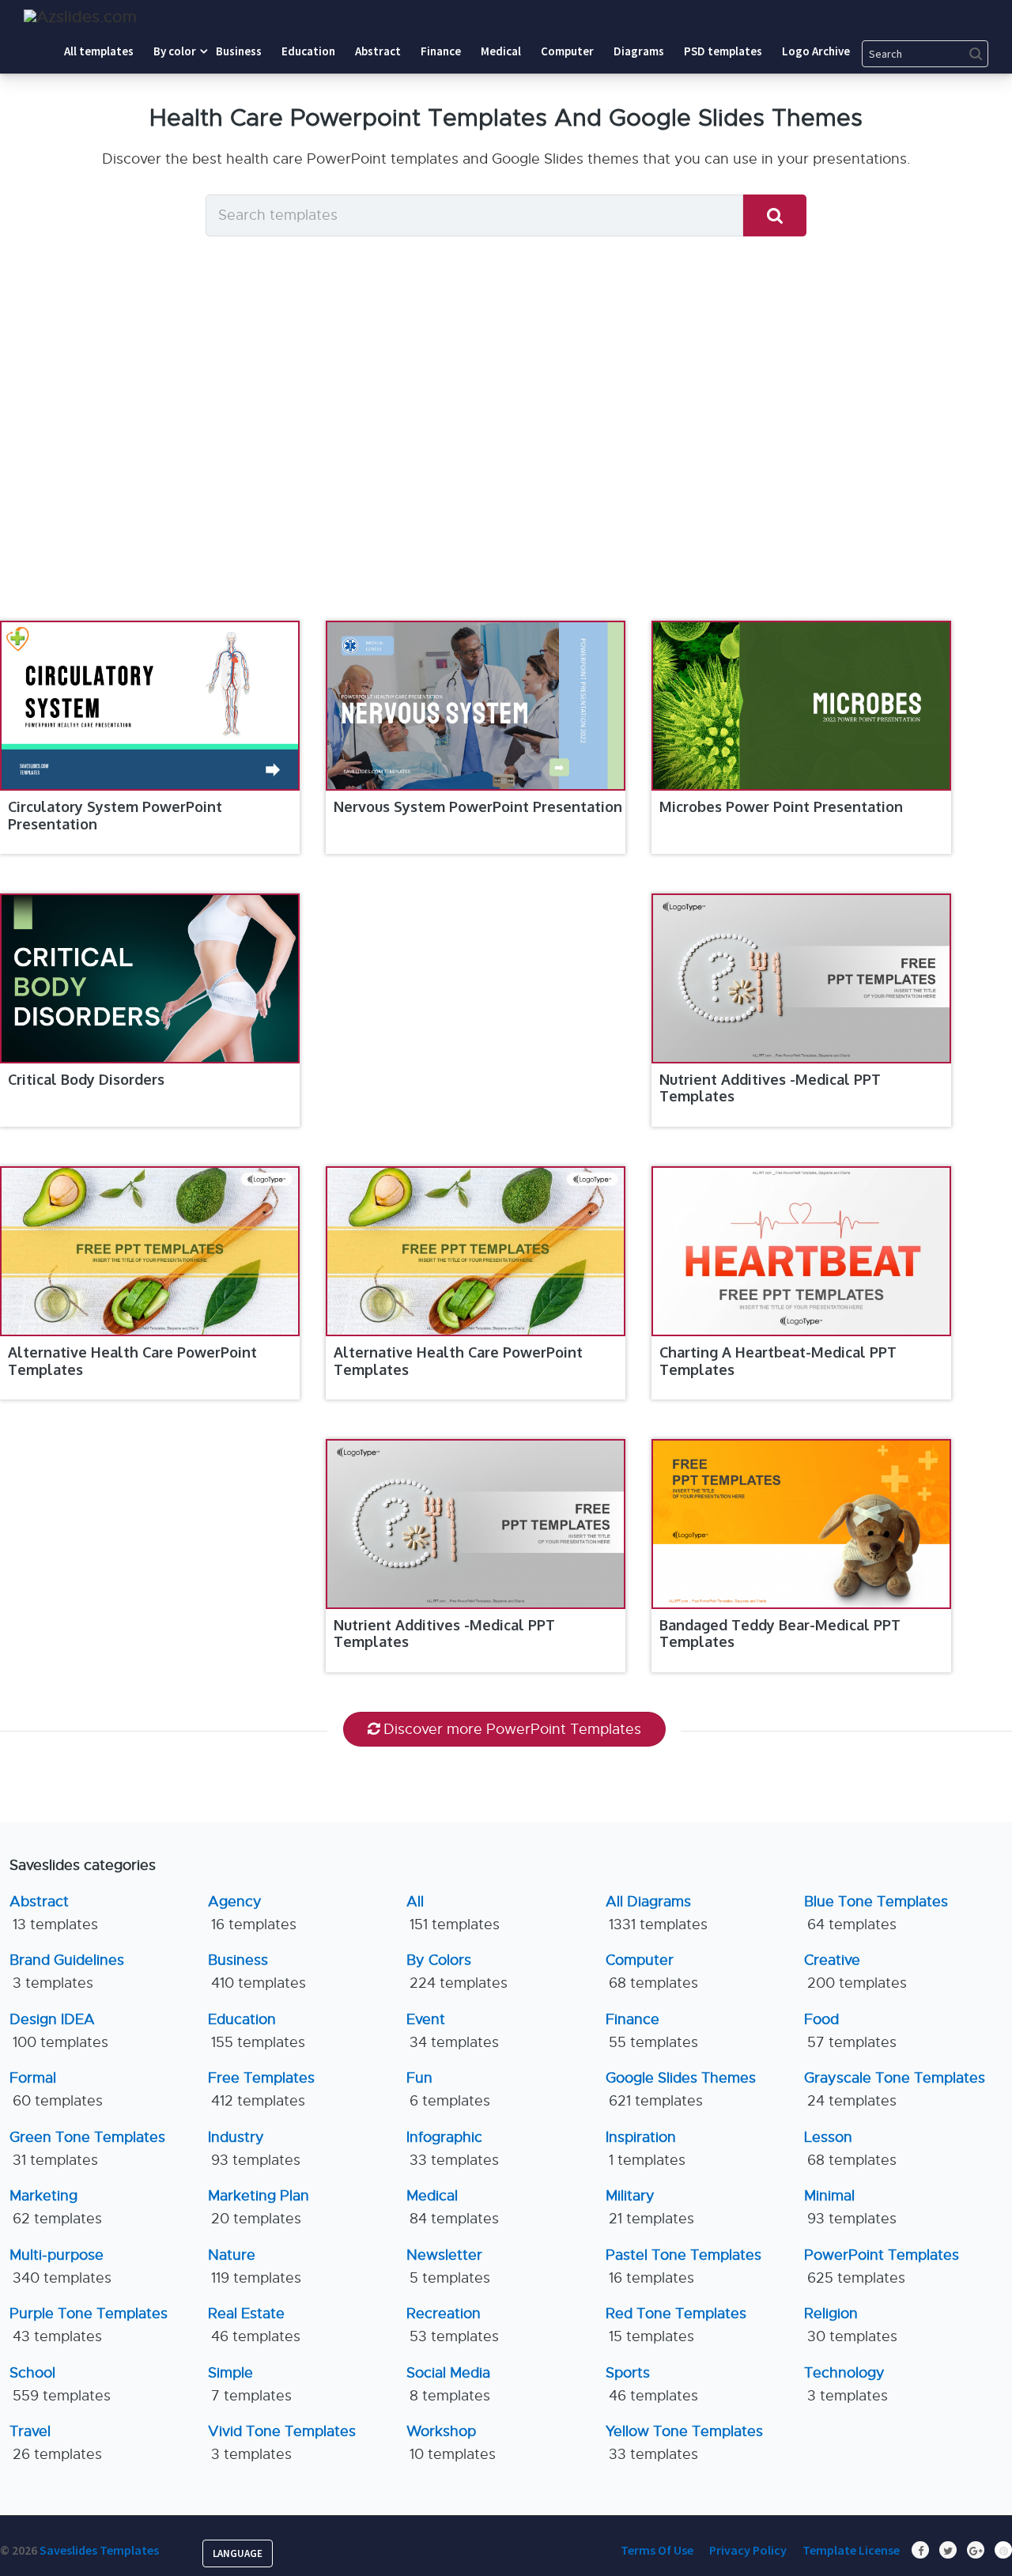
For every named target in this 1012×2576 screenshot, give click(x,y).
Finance (652, 2031)
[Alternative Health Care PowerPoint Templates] (150, 1251)
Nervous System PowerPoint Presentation (478, 806)
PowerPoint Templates (882, 2266)
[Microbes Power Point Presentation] (801, 706)
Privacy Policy (748, 2550)
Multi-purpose (60, 2266)
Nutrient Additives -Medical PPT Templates (770, 1088)
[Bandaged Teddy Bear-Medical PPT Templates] (801, 1524)
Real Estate (254, 2325)
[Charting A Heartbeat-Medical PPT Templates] (801, 1251)
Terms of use (657, 2550)
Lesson (850, 2149)
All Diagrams (657, 1913)
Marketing (56, 2207)
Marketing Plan (259, 2207)
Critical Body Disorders (86, 1079)
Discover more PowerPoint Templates (512, 1729)
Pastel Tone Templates (683, 2266)
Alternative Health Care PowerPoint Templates (132, 1361)
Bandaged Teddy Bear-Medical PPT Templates (780, 1634)
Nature (255, 2266)
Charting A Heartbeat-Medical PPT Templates (778, 1361)
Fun (448, 2089)
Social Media (448, 2384)
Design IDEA (59, 2031)
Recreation (453, 2325)
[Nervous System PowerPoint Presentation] (476, 706)
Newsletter (448, 2266)
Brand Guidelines (67, 1972)
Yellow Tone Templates (684, 2443)
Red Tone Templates (676, 2325)
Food (850, 2031)
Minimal (850, 2207)
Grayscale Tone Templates (895, 2089)
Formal (56, 2089)
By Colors (457, 1972)
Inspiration (646, 2149)
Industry (254, 2149)
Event (453, 2031)
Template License (851, 2550)
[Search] (775, 215)
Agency (252, 1913)
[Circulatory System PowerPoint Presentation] (150, 706)
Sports (652, 2384)
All (453, 1913)
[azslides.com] (80, 17)
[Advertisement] (506, 459)
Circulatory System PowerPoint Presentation (115, 815)
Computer (652, 1972)
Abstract (54, 1913)
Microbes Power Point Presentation (781, 806)
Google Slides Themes (681, 2089)
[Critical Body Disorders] (150, 978)
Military (650, 2207)
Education (257, 2031)
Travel (56, 2443)
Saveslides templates (99, 2550)
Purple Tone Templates (89, 2325)
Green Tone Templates (87, 2149)
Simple (250, 2384)
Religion (851, 2325)
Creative (855, 1972)
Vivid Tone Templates (282, 2443)
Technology (846, 2384)
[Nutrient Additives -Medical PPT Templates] (801, 978)
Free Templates (261, 2089)
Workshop (451, 2443)
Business (257, 1972)
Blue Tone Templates (876, 1913)
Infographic (453, 2149)
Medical (453, 2207)
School (60, 2384)
